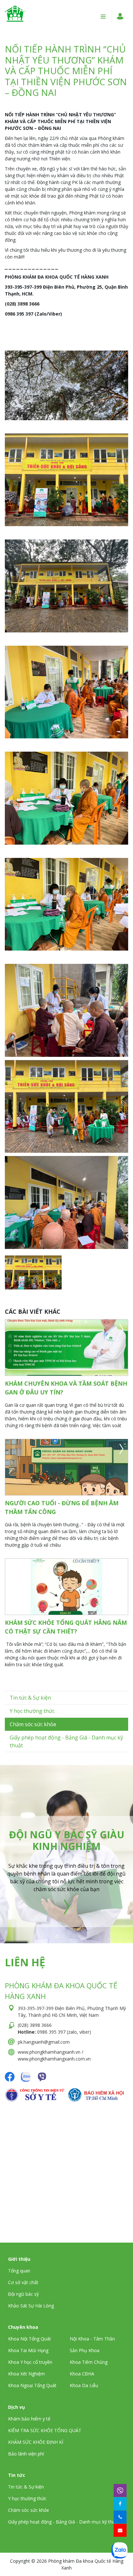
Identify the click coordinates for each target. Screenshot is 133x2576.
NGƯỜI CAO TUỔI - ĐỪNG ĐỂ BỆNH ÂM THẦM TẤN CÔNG (62, 1507)
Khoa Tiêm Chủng (89, 2362)
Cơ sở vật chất (23, 2282)
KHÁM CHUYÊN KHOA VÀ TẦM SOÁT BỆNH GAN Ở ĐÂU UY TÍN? (66, 1388)
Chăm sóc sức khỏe (33, 1724)
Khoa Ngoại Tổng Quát (32, 2385)
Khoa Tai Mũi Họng (28, 2350)
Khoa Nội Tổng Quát (30, 2339)
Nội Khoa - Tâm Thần (92, 2339)
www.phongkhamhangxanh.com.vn (54, 2059)
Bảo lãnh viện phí (26, 2454)
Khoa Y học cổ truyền (30, 2362)
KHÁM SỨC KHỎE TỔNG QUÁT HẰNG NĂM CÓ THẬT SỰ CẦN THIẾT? (66, 1627)
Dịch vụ (16, 2407)
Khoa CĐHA (82, 2374)
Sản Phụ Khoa (85, 2350)
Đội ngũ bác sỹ (23, 2294)
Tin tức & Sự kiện (30, 1698)
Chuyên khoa (23, 2327)
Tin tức (17, 2475)
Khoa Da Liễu (84, 2385)
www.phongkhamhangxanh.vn (49, 2052)
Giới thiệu (19, 2259)
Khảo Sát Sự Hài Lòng (31, 2306)
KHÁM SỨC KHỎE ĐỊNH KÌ (36, 2442)
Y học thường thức (32, 1711)
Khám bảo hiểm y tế (29, 2419)
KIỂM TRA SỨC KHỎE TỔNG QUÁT (45, 2430)
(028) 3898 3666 (35, 2025)
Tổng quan (19, 2271)
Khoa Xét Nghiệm (26, 2374)
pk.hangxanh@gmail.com (44, 2042)
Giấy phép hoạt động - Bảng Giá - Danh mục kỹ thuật (64, 2522)
